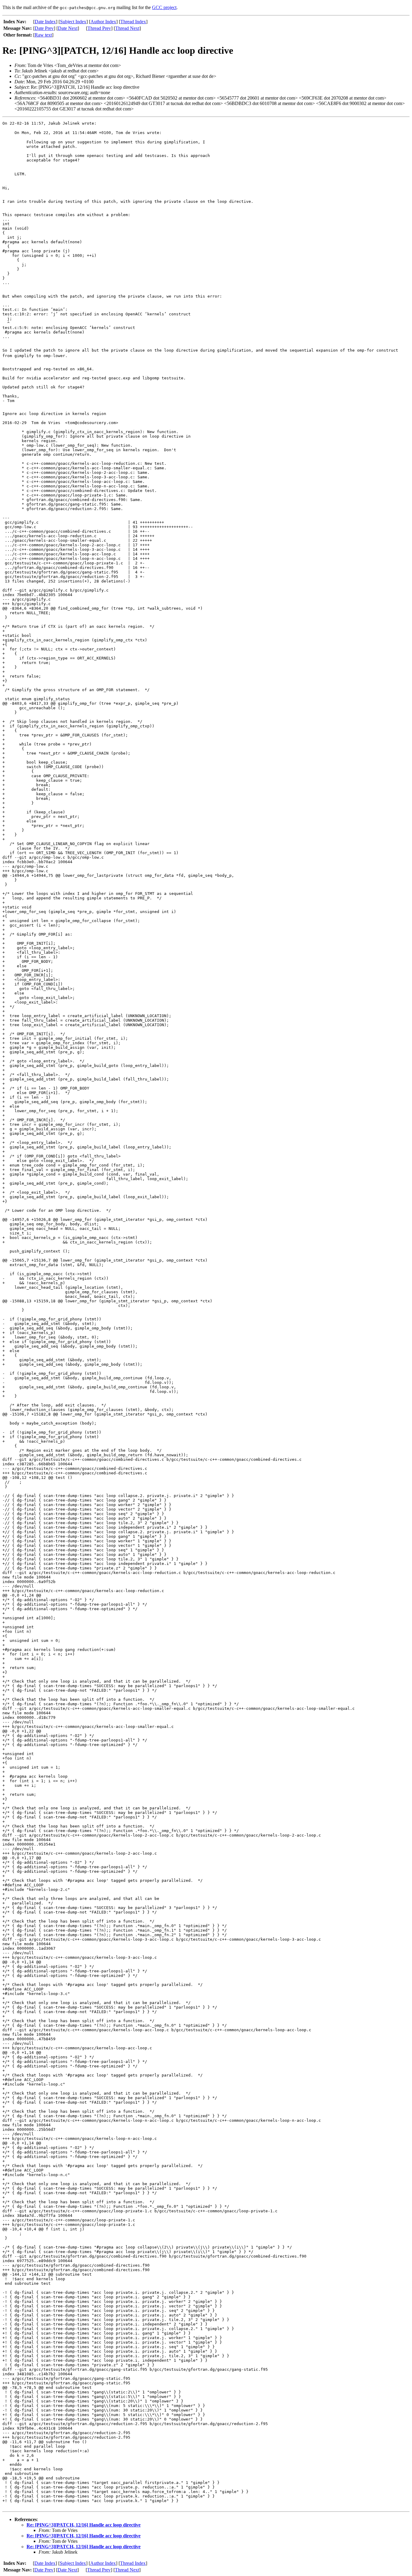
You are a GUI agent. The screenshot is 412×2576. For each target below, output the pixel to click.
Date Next (68, 28)
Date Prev (44, 28)
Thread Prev (99, 28)
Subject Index (73, 22)
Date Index (45, 22)
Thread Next (127, 28)
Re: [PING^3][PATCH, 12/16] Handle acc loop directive (84, 2525)
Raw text (43, 35)
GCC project (164, 7)
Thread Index (133, 22)
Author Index (103, 22)
